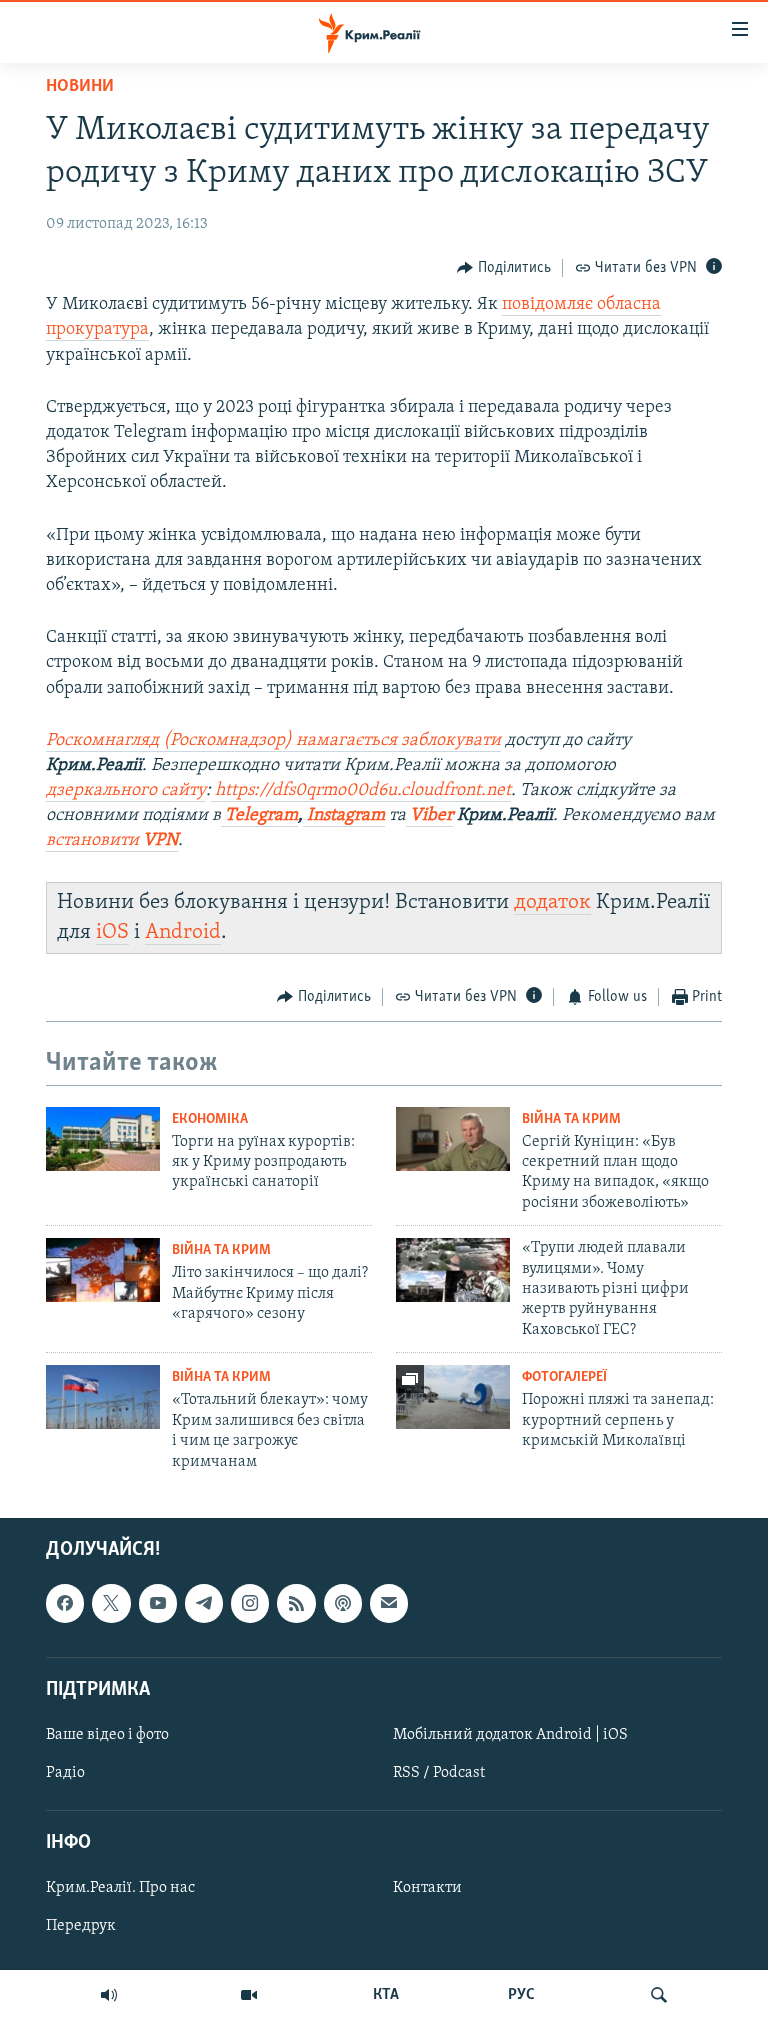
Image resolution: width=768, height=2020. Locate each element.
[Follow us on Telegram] (204, 1603)
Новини (80, 87)
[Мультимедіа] (249, 1995)
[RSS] (296, 1603)
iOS (112, 932)
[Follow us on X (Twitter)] (111, 1603)
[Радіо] (109, 1995)
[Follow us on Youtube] (158, 1603)
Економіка (210, 1119)
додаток (552, 902)
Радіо (65, 1773)
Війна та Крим (571, 1119)
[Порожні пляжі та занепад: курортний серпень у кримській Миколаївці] (453, 1397)
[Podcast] (343, 1603)
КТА (386, 1995)
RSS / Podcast (439, 1773)
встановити (112, 841)
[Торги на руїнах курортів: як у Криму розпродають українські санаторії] (103, 1139)
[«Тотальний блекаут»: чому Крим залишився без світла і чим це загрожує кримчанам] (103, 1397)
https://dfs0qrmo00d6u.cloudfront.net (361, 791)
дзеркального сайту (126, 791)
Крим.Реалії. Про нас (120, 1888)
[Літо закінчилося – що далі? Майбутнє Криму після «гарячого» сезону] (103, 1270)
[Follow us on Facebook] (65, 1603)
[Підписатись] (389, 1603)
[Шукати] (659, 1995)
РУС (521, 1995)
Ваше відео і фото (107, 1735)
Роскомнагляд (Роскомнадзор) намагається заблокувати (273, 741)
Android (183, 932)
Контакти (427, 1888)
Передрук (81, 1926)
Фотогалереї (564, 1377)
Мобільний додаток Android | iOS (510, 1735)
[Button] (504, 268)
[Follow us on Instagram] (250, 1603)
